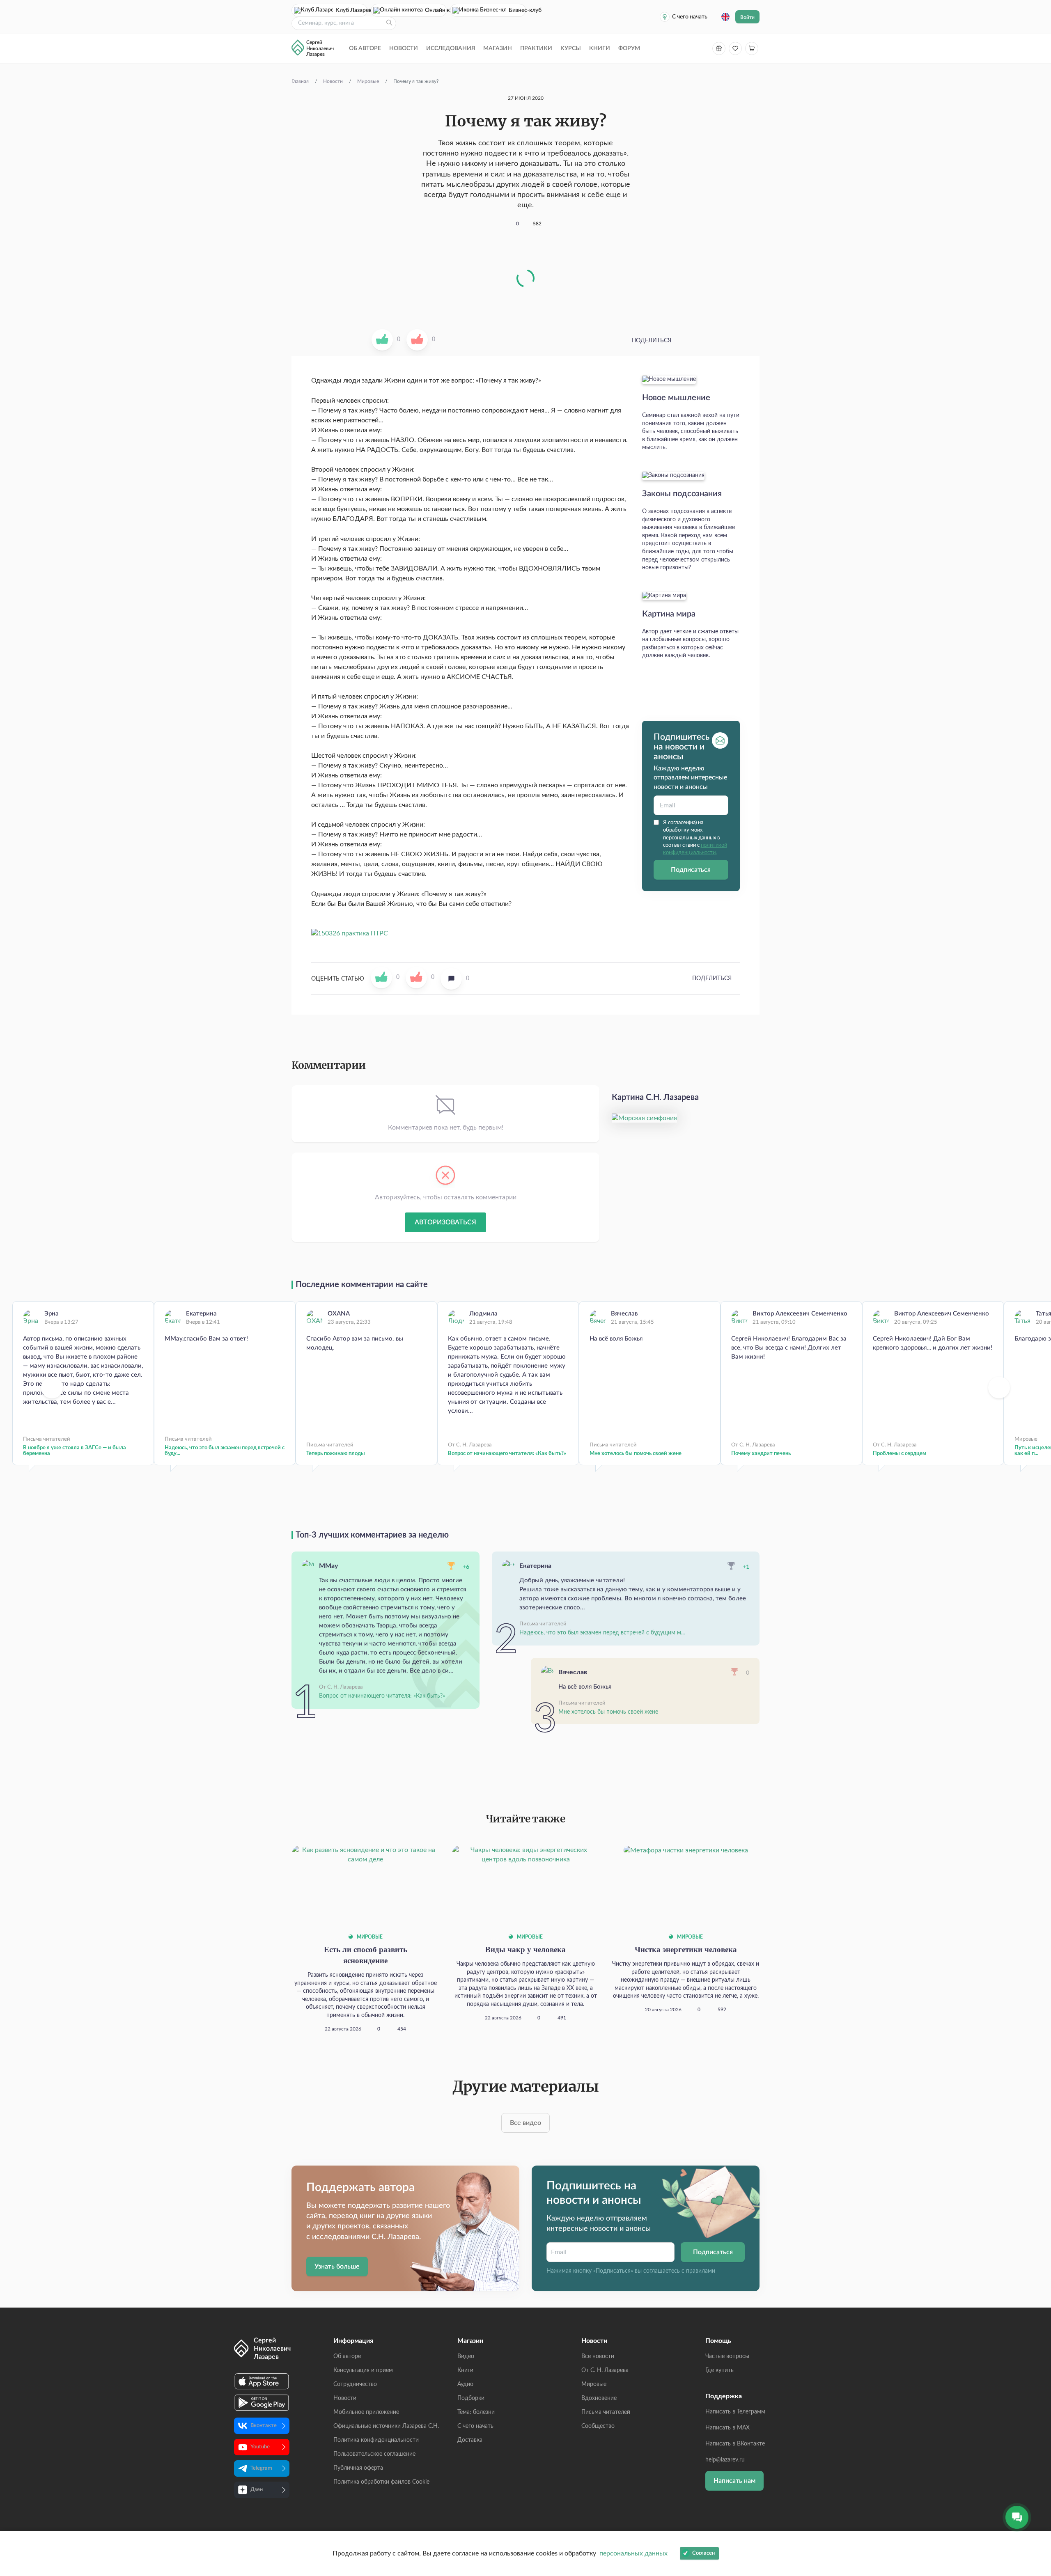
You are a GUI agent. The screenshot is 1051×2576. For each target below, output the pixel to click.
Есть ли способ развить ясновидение (366, 1955)
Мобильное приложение (366, 2412)
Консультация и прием (363, 2370)
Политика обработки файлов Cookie (381, 2482)
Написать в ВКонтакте (735, 2444)
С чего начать (690, 17)
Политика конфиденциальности (376, 2440)
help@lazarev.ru (725, 2460)
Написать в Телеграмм (735, 2412)
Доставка (470, 2440)
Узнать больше (337, 2267)
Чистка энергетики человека (686, 1949)
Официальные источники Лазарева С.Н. (386, 2426)
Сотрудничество (355, 2384)
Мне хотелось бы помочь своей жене (636, 1454)
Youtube (260, 2447)
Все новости (598, 2356)
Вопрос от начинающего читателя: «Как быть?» (507, 1454)
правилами (701, 2271)
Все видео (525, 2123)
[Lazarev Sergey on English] (725, 17)
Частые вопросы (727, 2356)
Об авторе (365, 48)
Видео (466, 2356)
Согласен (703, 2553)
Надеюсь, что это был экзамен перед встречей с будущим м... (602, 1633)
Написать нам (734, 2481)
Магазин (498, 48)
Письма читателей (606, 2412)
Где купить (719, 2370)
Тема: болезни (476, 2412)
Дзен (257, 2490)
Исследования (451, 48)
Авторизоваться (445, 1222)
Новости (404, 48)
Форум (629, 48)
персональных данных (633, 2553)
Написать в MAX (727, 2428)
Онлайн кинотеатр (436, 10)
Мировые (369, 1937)
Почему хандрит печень (761, 1454)
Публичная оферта (358, 2468)
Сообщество (598, 2426)
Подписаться (691, 870)
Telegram (261, 2468)
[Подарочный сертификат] (719, 48)
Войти (747, 17)
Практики (536, 48)
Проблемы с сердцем (900, 1454)
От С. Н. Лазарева (605, 2370)
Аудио (465, 2384)
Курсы (571, 48)
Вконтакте (264, 2426)
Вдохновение (599, 2398)
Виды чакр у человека (525, 1949)
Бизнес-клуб (517, 10)
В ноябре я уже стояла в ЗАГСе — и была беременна (75, 1451)
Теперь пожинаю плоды (336, 1454)
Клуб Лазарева (351, 10)
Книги (600, 48)
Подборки (471, 2398)
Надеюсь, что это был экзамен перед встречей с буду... (225, 1451)
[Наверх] (1037, 2490)
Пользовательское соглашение (374, 2454)
